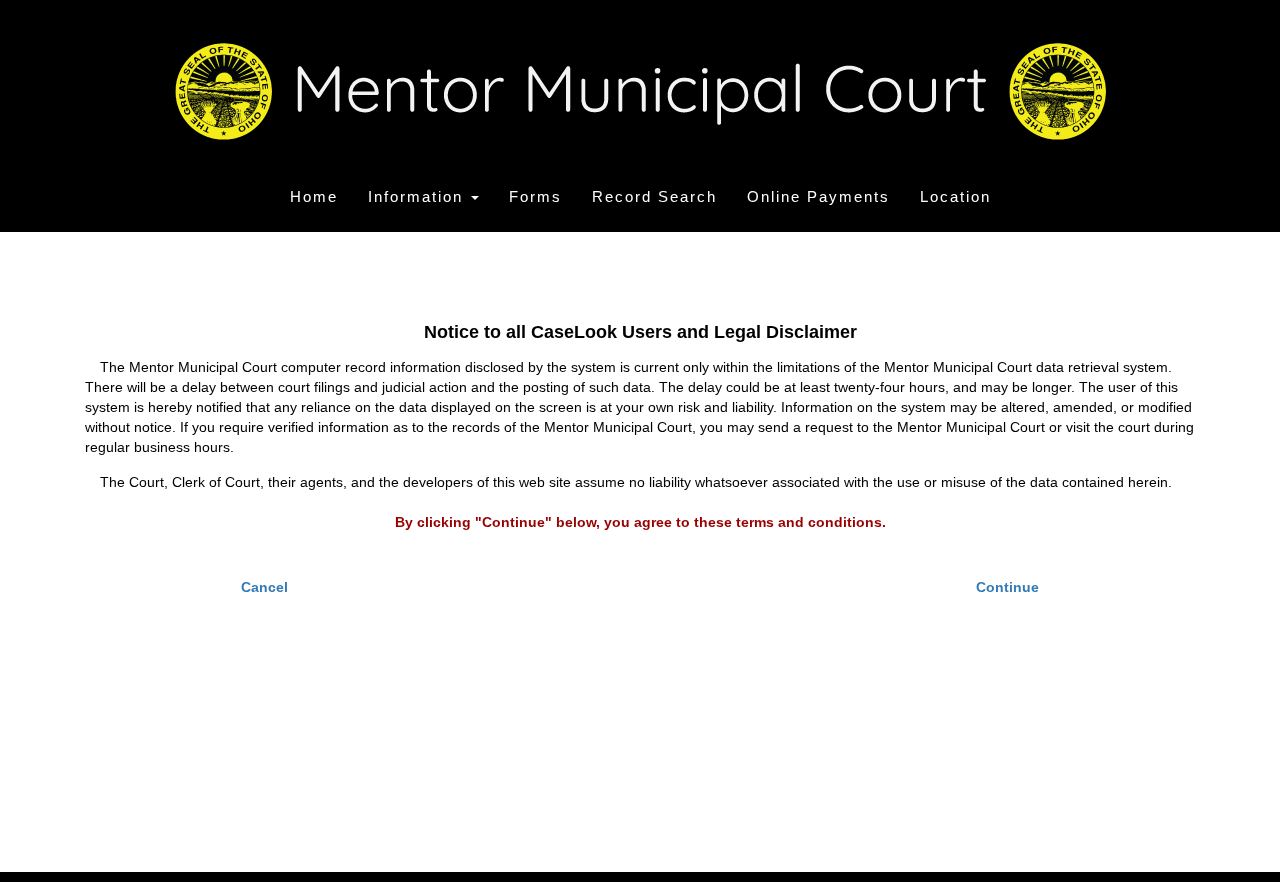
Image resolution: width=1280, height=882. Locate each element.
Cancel (264, 587)
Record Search (654, 196)
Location (955, 196)
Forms (535, 196)
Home (314, 196)
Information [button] (418, 196)
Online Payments (818, 196)
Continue (1007, 587)
